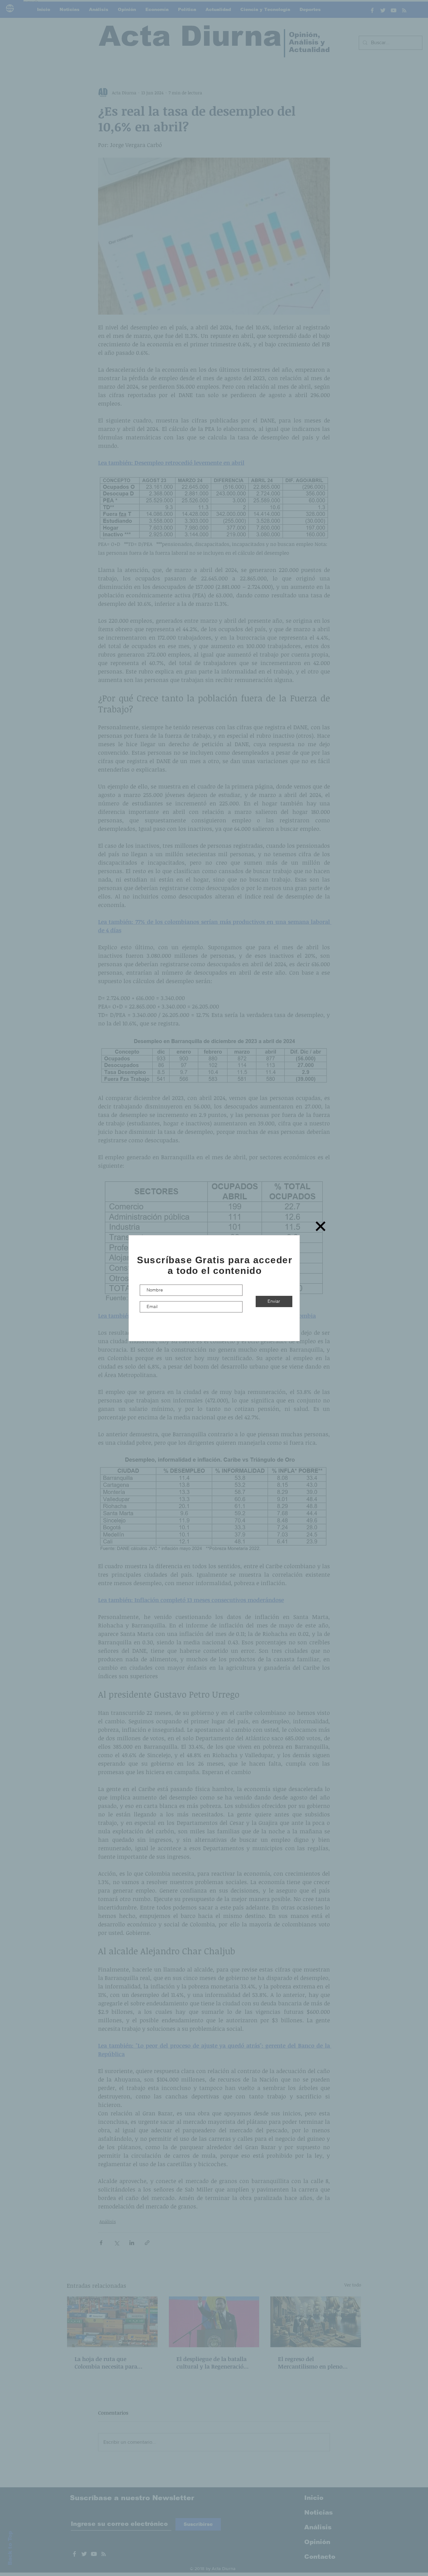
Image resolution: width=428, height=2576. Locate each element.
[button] (321, 1226)
